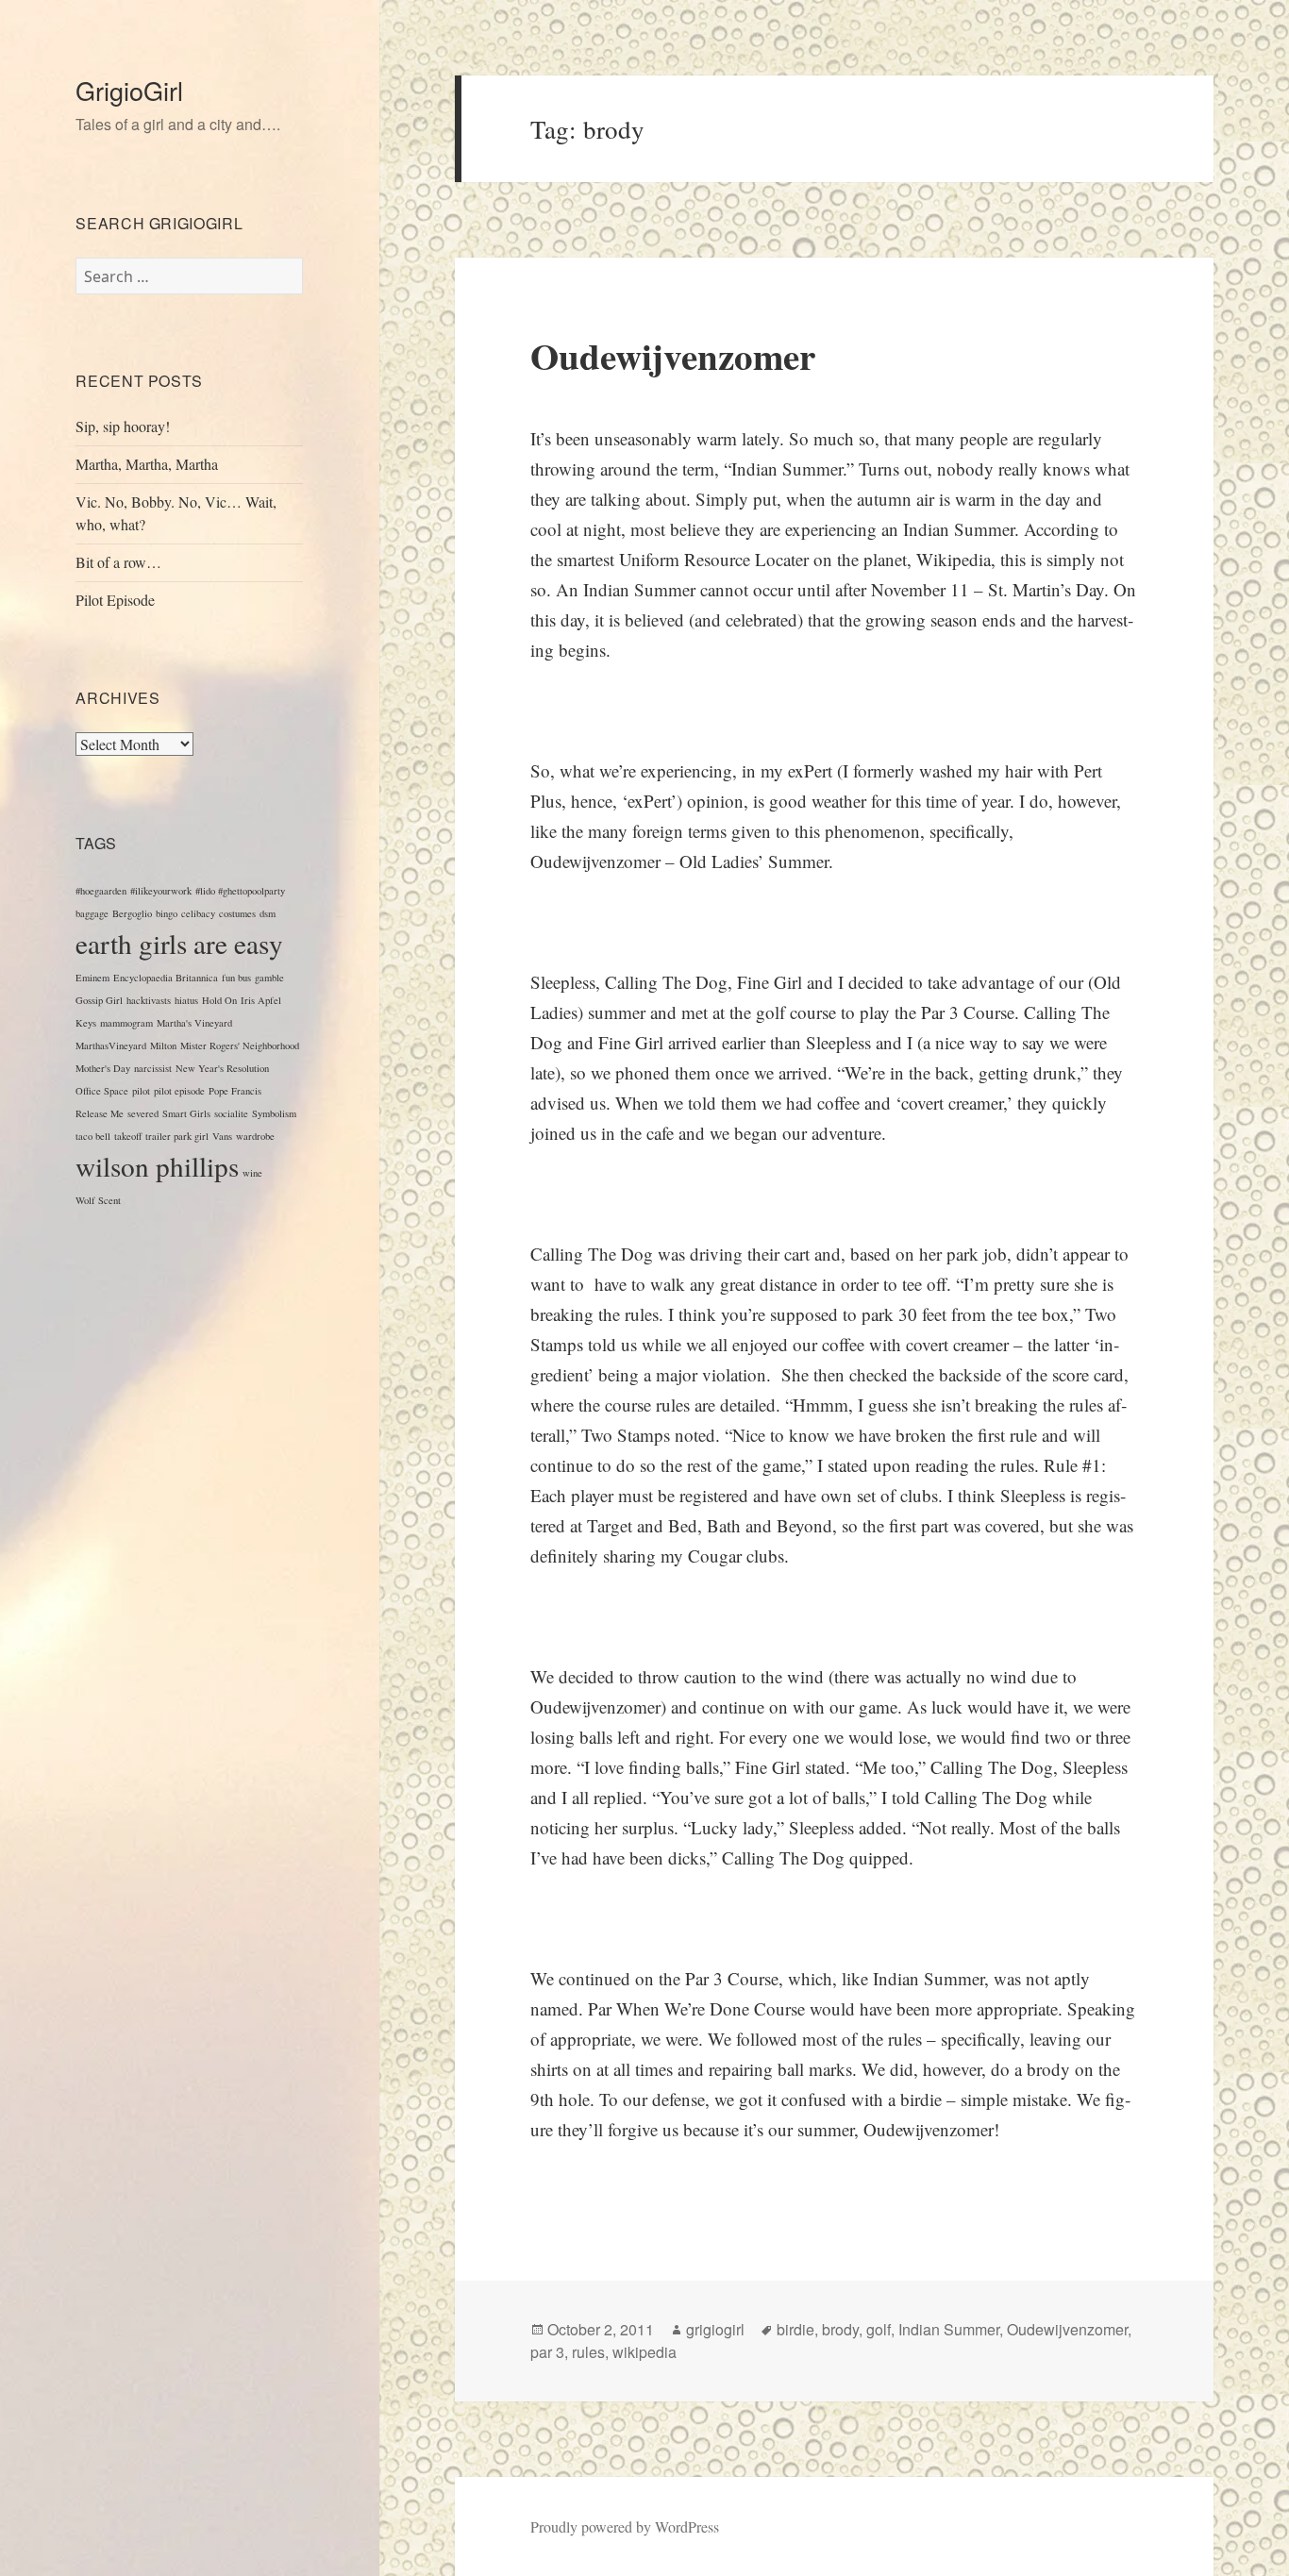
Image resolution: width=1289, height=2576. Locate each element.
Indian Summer (949, 2329)
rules (588, 2352)
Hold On (219, 1000)
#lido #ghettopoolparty (240, 891)
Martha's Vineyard (194, 1023)
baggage (92, 913)
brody (840, 2329)
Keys (86, 1023)
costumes (237, 913)
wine (252, 1173)
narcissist (153, 1068)
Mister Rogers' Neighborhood (240, 1045)
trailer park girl (177, 1136)
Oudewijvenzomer (673, 355)
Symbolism (274, 1113)
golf (879, 2329)
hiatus (186, 1000)
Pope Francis (235, 1091)
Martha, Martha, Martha (147, 464)
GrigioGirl (129, 90)
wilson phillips (157, 1166)
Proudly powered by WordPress (625, 2526)
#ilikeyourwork (161, 891)
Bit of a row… (118, 562)
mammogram (126, 1023)
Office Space (102, 1091)
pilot (141, 1091)
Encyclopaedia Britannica (166, 978)
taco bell (93, 1136)
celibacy (198, 913)
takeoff (128, 1136)
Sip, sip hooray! (123, 426)
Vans (222, 1136)
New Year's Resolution (222, 1068)
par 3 (547, 2352)
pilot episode (179, 1091)
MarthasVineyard (111, 1045)
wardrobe (255, 1136)
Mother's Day (103, 1068)
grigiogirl (715, 2329)
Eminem (92, 978)
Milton (163, 1045)
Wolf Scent (98, 1200)
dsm (268, 913)
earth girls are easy (179, 943)
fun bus (236, 978)
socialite (231, 1113)
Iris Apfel (261, 1000)
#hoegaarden (101, 891)
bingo (167, 913)
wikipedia (644, 2352)
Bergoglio (132, 913)
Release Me (100, 1113)
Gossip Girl (99, 1000)
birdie (795, 2329)
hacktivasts (149, 1000)
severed (143, 1113)
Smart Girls (186, 1113)
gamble (269, 978)
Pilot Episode (115, 600)
